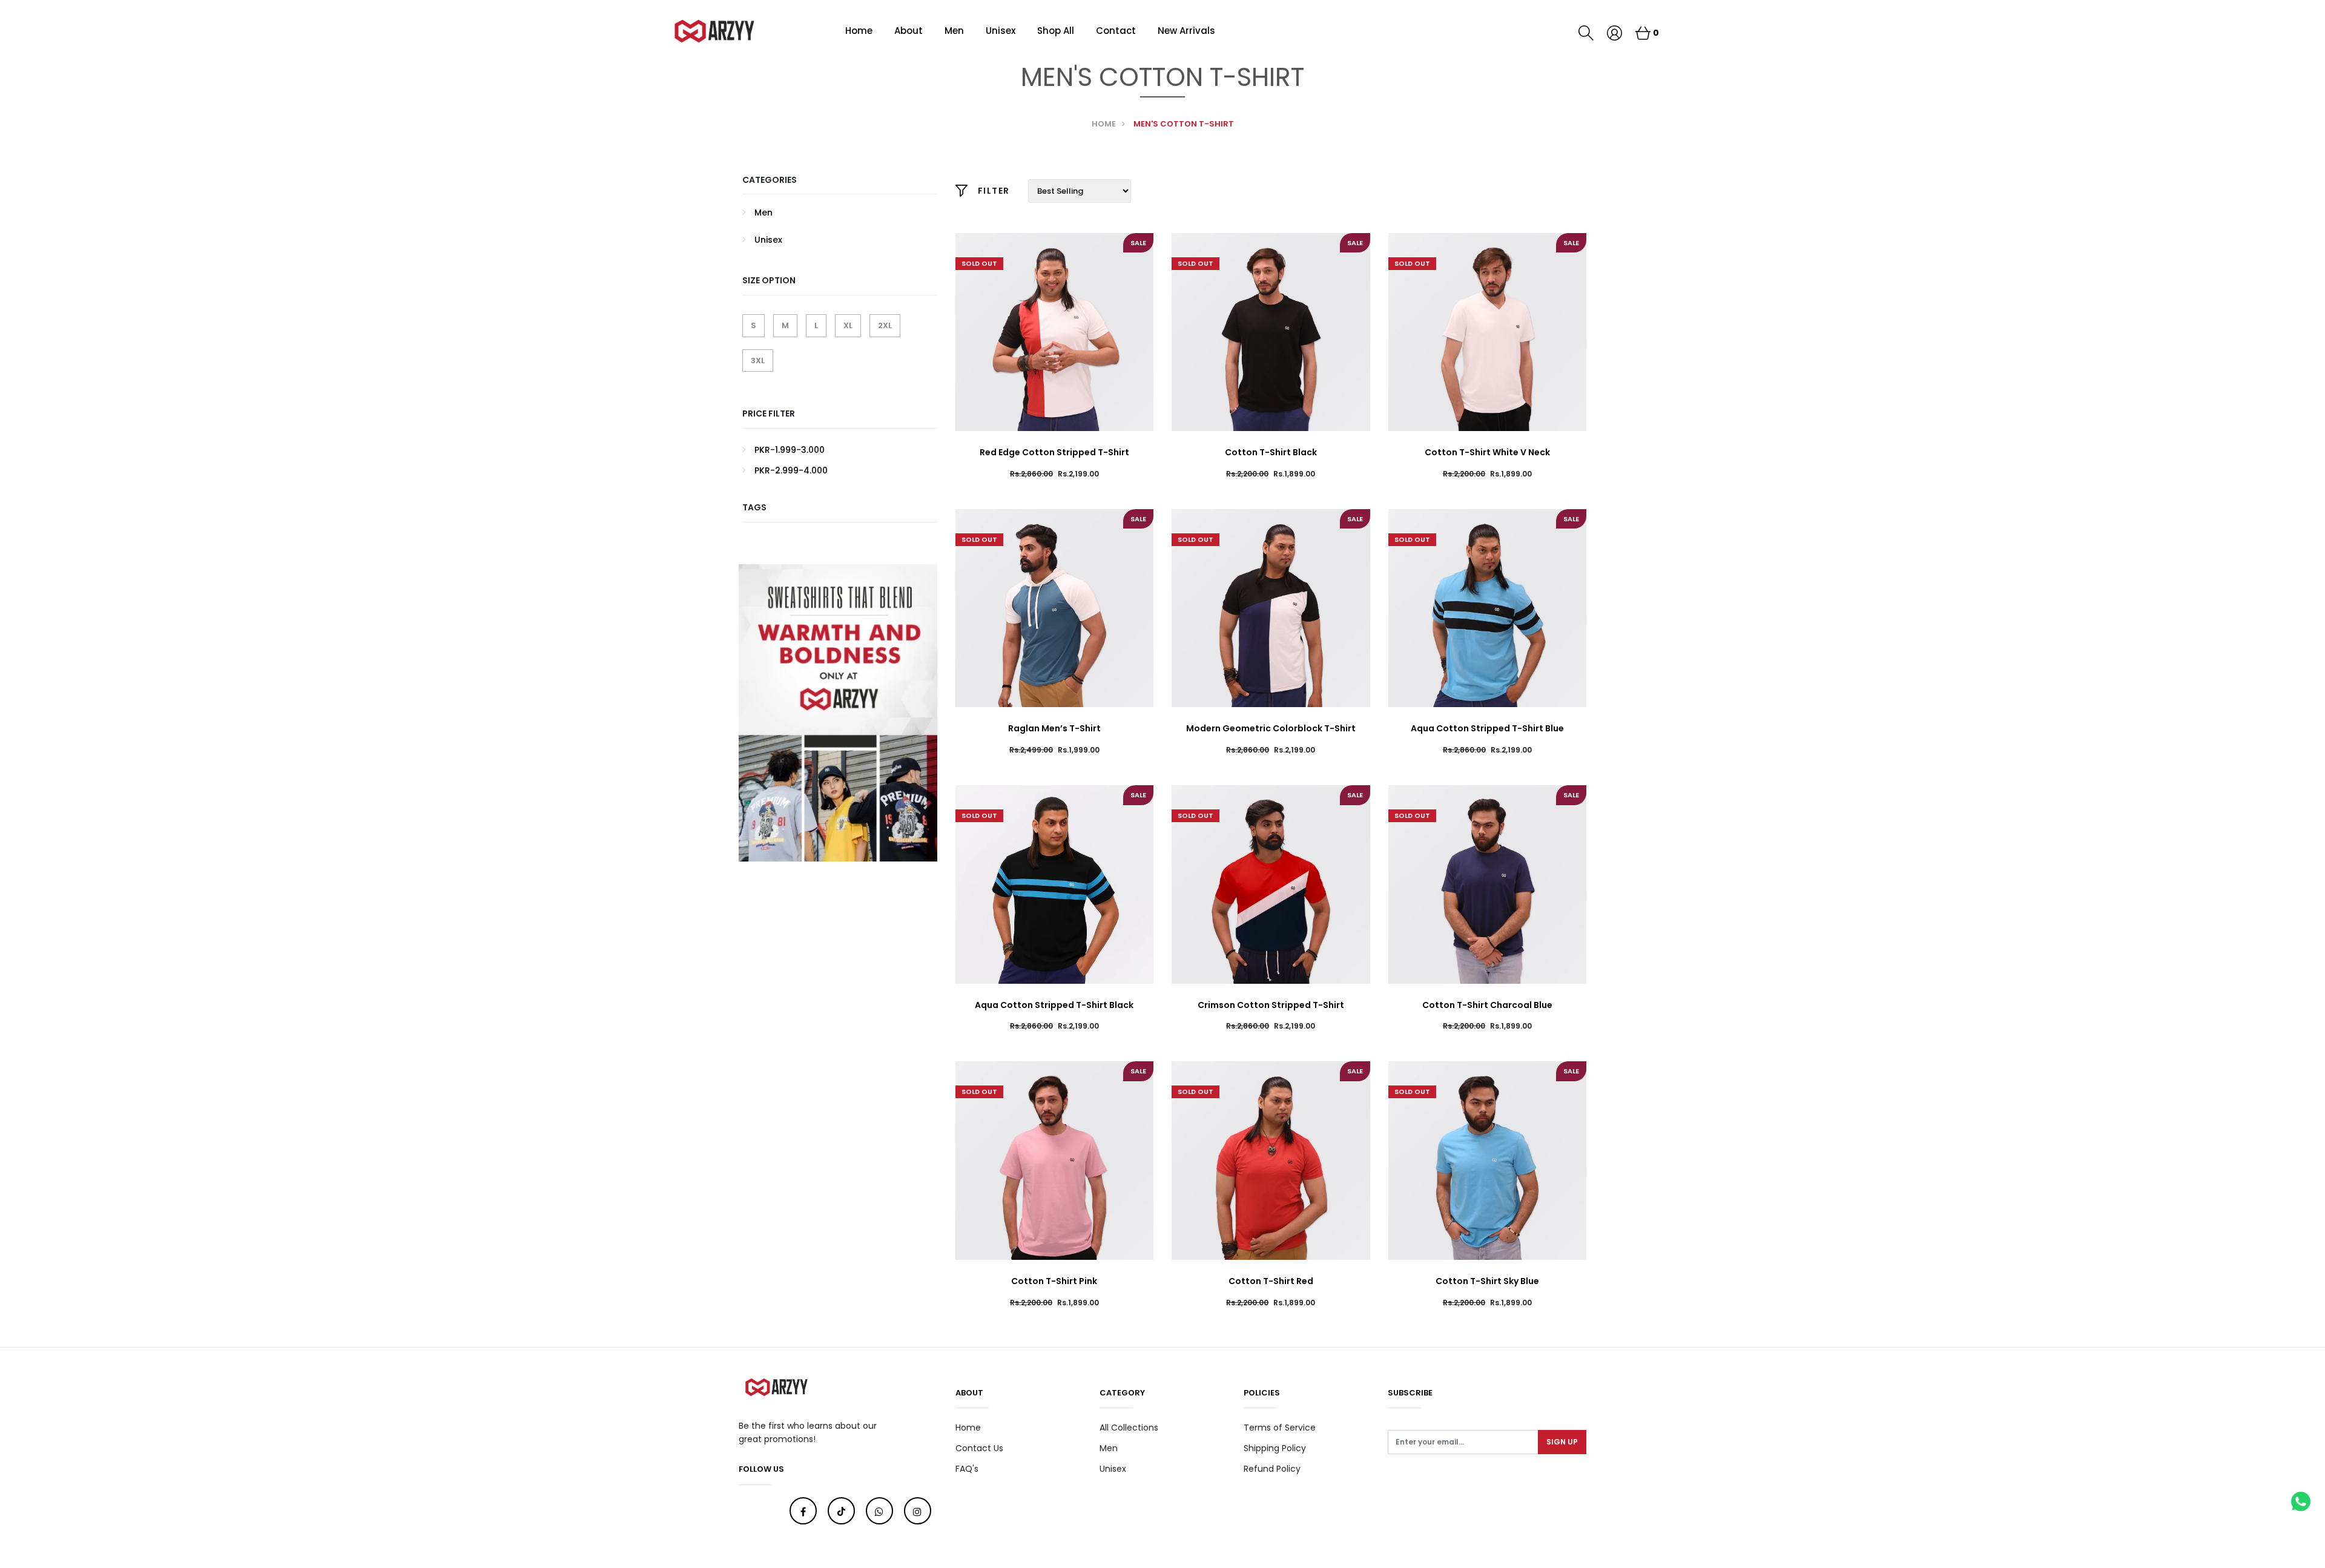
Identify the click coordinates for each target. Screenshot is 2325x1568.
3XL (758, 361)
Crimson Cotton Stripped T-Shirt (1271, 1005)
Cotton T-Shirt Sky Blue (1487, 1281)
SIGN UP (1562, 1442)
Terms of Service (1280, 1428)
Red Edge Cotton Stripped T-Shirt (1054, 452)
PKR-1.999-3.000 (790, 450)
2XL (885, 325)
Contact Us (979, 1448)
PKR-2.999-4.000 (791, 470)
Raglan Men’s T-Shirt (1054, 728)
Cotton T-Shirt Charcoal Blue (1487, 1005)
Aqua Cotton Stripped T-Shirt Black (1054, 1005)
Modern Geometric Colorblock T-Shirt (1271, 728)
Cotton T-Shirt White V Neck (1487, 452)
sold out (979, 263)
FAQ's (967, 1469)
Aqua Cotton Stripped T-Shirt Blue (1487, 728)
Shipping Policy (1275, 1448)
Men (954, 31)
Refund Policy (1272, 1469)
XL (848, 325)
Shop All (1056, 31)
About (909, 31)
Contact (1116, 31)
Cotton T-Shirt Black (1271, 452)
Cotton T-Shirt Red (1271, 1281)
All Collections (1129, 1428)
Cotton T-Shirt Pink (1054, 1281)
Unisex (1001, 31)
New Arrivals (1186, 31)
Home (859, 31)
